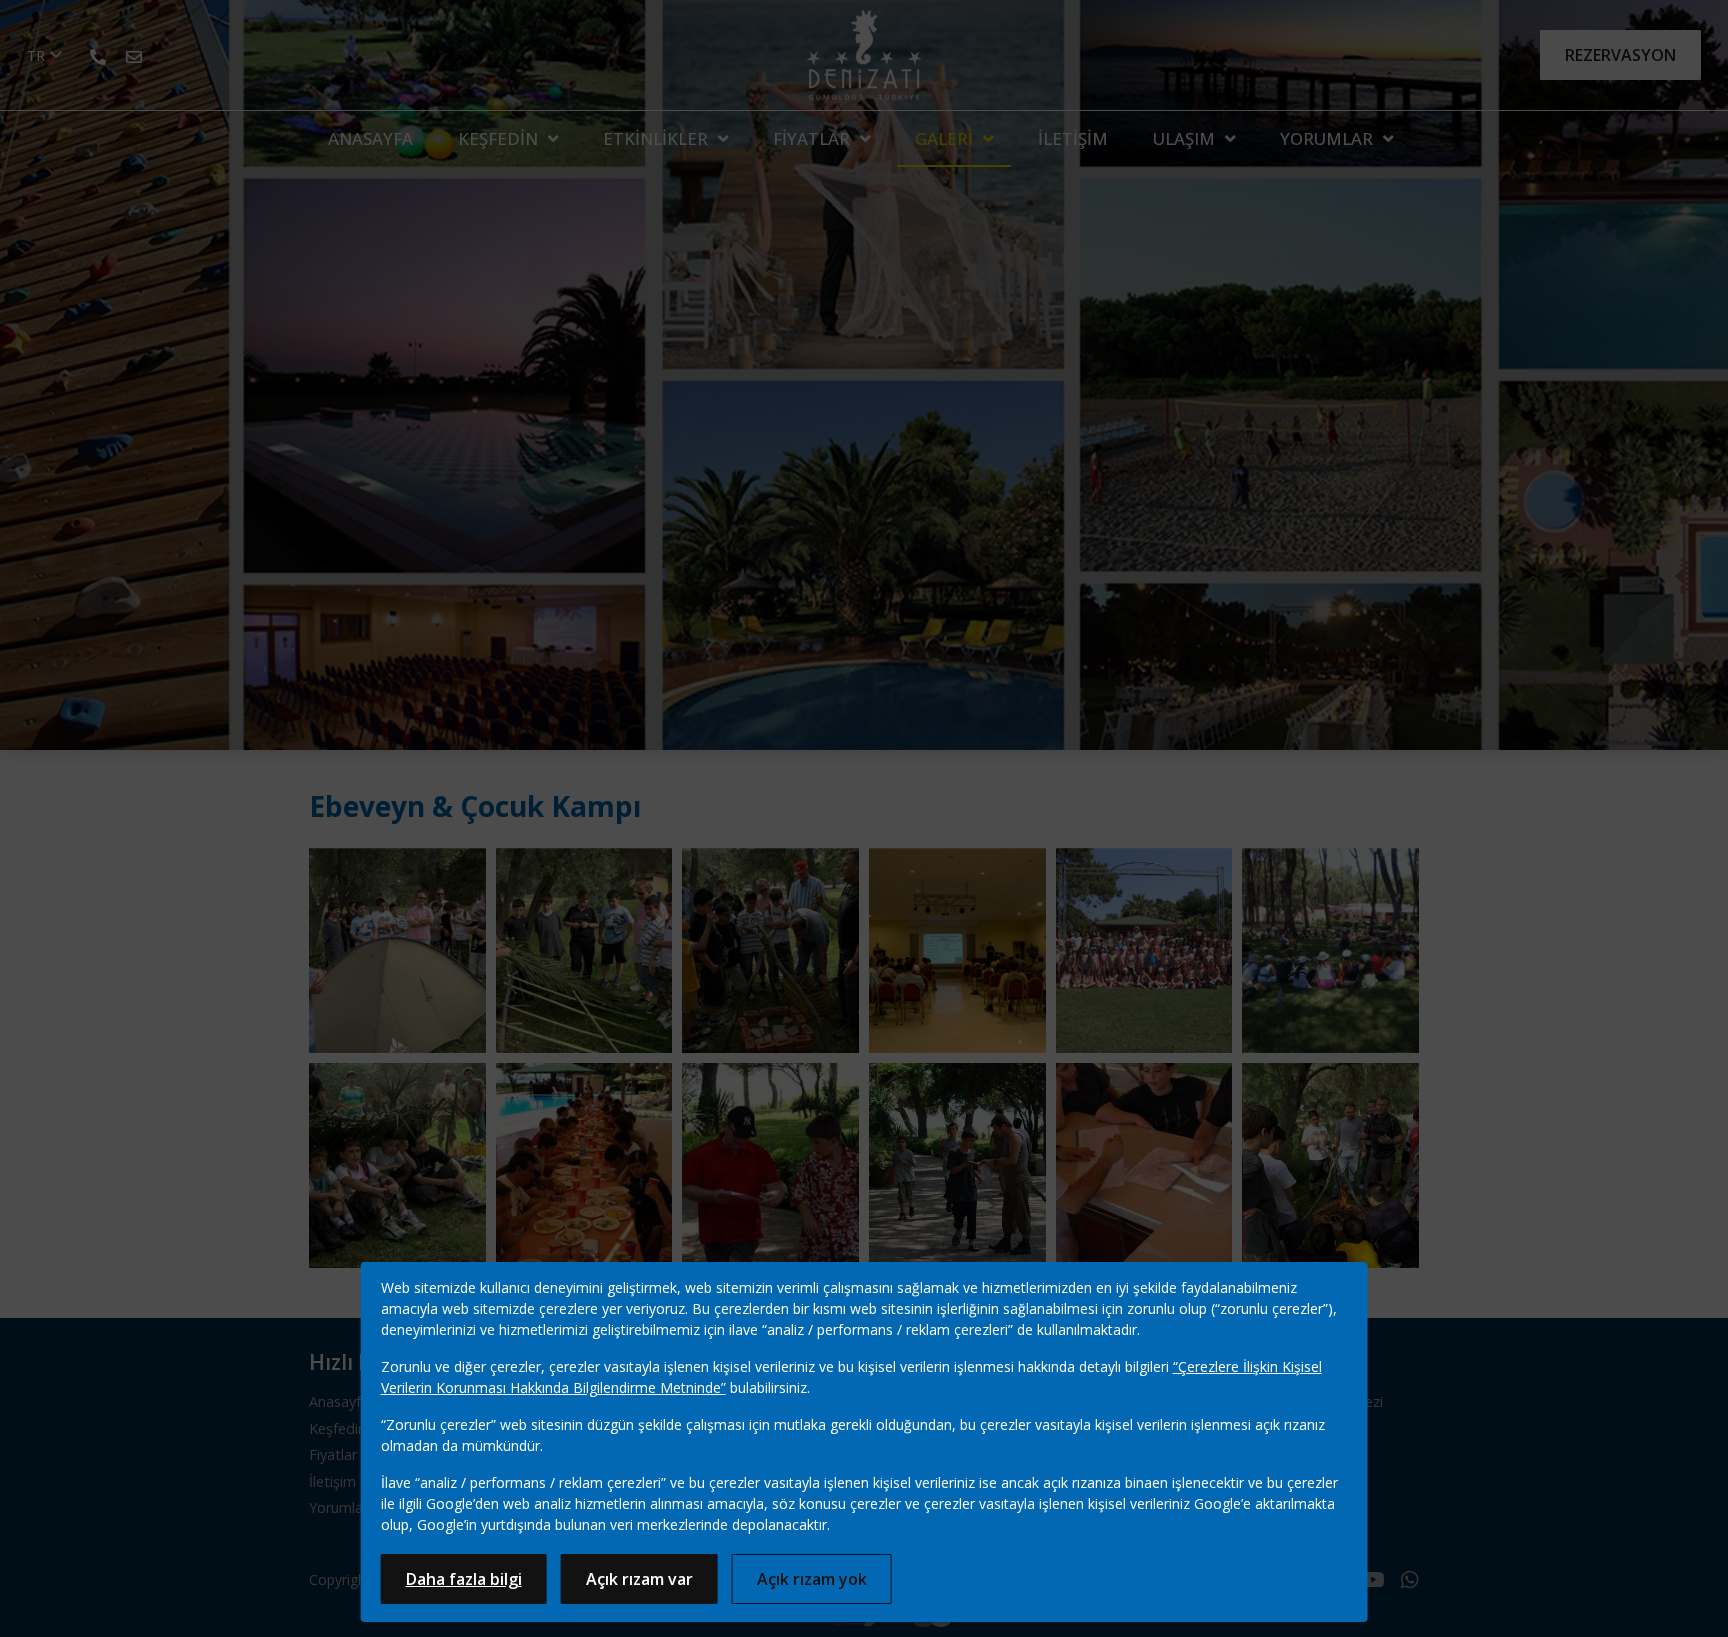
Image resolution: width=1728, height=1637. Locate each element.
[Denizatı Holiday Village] (864, 55)
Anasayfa (370, 138)
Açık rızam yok (812, 1579)
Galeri (944, 138)
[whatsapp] (1410, 1581)
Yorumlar (1326, 138)
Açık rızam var (639, 1579)
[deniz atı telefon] (98, 55)
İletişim (1073, 138)
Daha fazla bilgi (464, 1579)
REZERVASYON (1620, 55)
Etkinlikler (655, 138)
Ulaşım (1184, 138)
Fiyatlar (811, 138)
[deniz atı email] (134, 55)
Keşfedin (498, 138)
